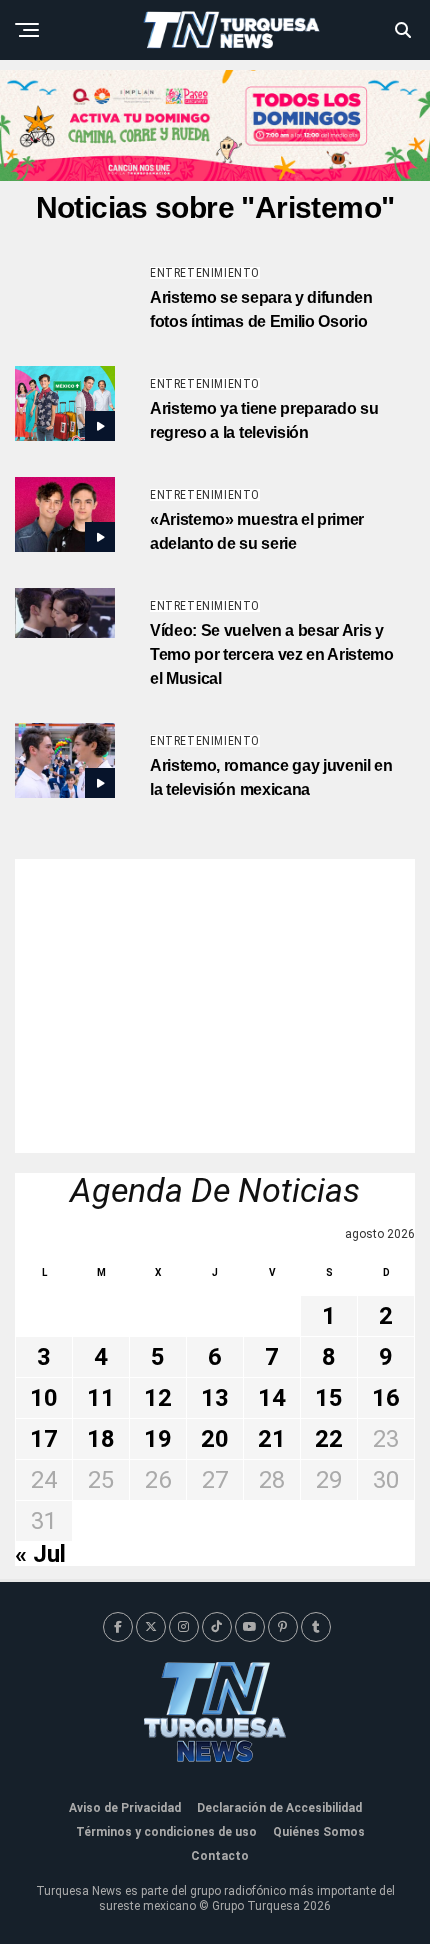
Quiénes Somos (319, 1832)
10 (44, 1398)
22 (329, 1439)
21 (272, 1439)
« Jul (40, 1554)
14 (272, 1398)
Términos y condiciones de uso (166, 1832)
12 (158, 1398)
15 (329, 1398)
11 (101, 1398)
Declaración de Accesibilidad (279, 1808)
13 (215, 1398)
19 (158, 1439)
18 (101, 1439)
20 (215, 1439)
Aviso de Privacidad (125, 1808)
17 (44, 1439)
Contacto (220, 1856)
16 (386, 1398)
